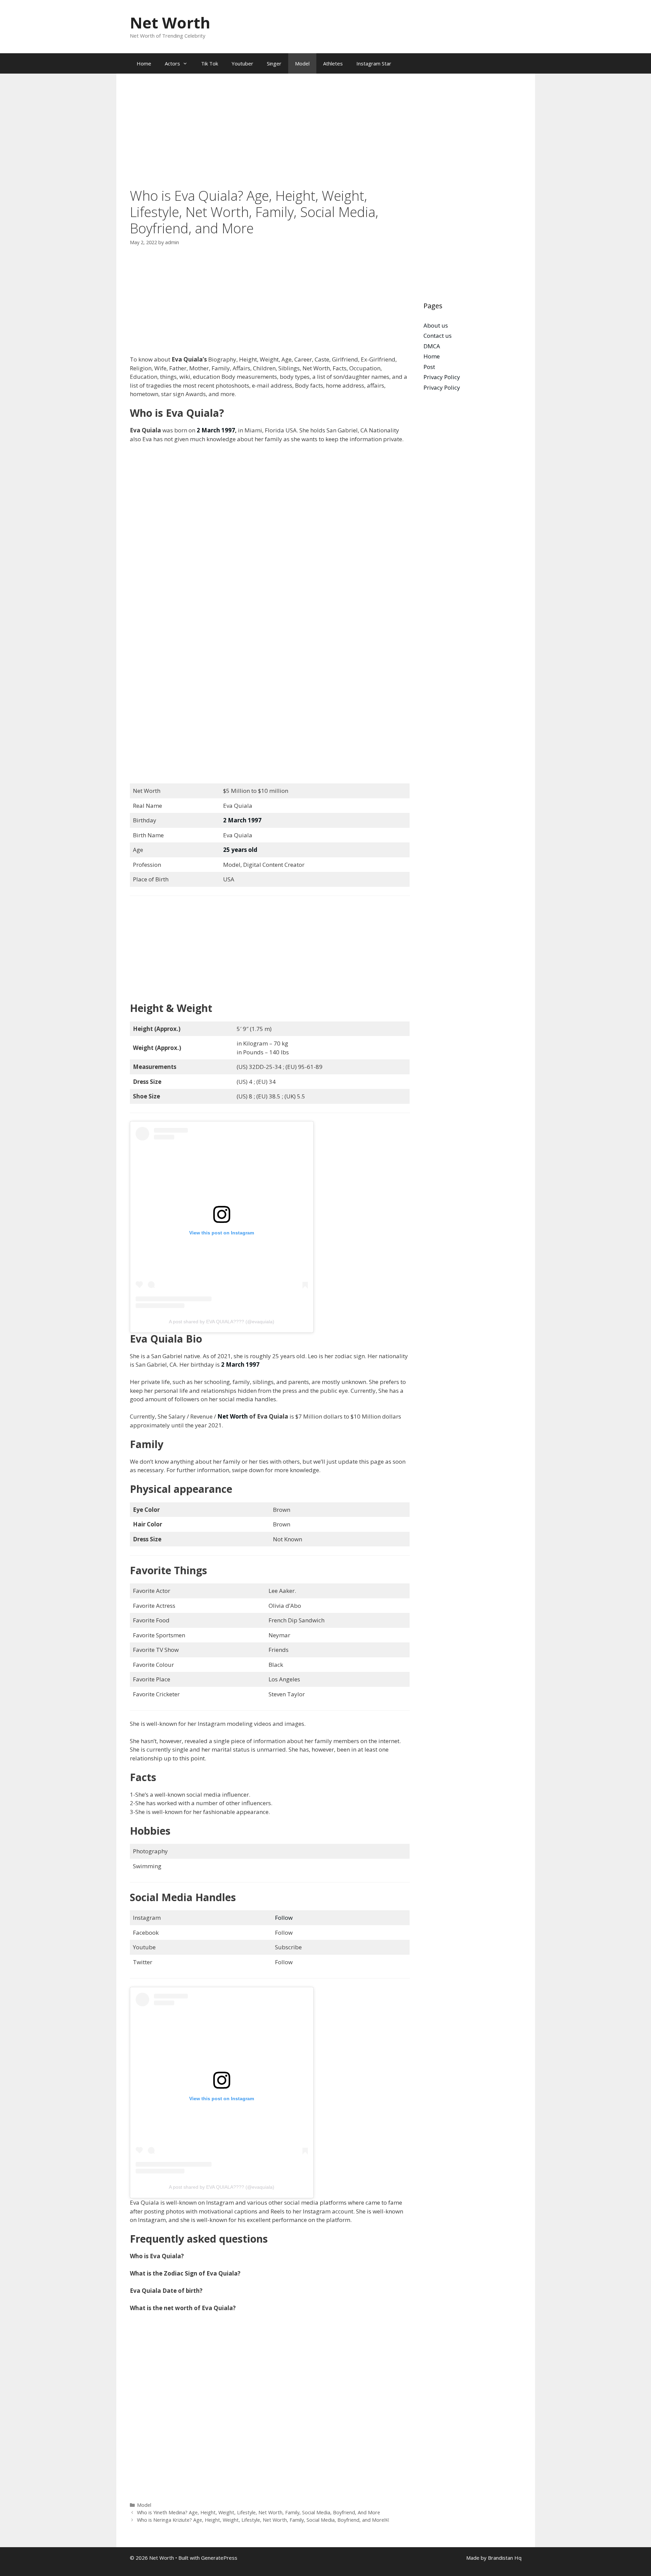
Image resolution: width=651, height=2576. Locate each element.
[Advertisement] (270, 137)
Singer (274, 63)
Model (302, 63)
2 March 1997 (216, 430)
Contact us (438, 336)
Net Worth (170, 23)
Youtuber (242, 63)
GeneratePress (219, 2558)
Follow (284, 1918)
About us (436, 325)
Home (144, 63)
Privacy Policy (442, 377)
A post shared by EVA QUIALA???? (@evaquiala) (222, 1322)
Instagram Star (374, 63)
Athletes (333, 63)
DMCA (432, 346)
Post (429, 367)
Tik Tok (210, 63)
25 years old (240, 850)
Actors (172, 63)
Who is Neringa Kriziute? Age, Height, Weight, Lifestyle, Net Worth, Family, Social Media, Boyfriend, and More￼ (263, 2520)
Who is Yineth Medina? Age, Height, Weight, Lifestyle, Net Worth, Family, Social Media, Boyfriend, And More (259, 2512)
